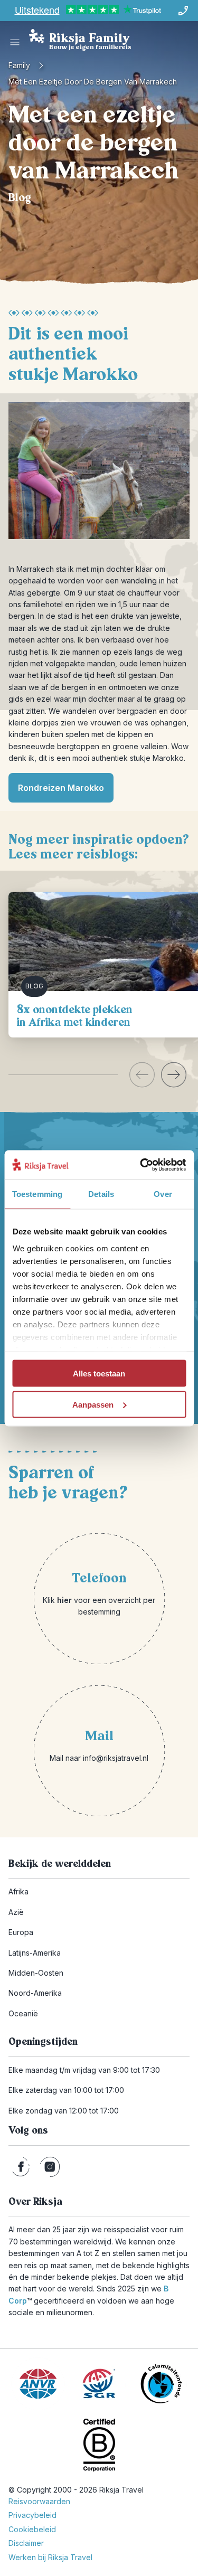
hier (64, 1600)
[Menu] (15, 42)
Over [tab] (163, 1194)
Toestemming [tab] (37, 1194)
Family (19, 65)
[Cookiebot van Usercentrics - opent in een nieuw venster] (141, 1165)
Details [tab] (101, 1194)
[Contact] (183, 11)
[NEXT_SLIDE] (174, 1075)
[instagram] (50, 2167)
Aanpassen (93, 1404)
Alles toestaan (99, 1374)
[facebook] (21, 2167)
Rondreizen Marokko (61, 788)
